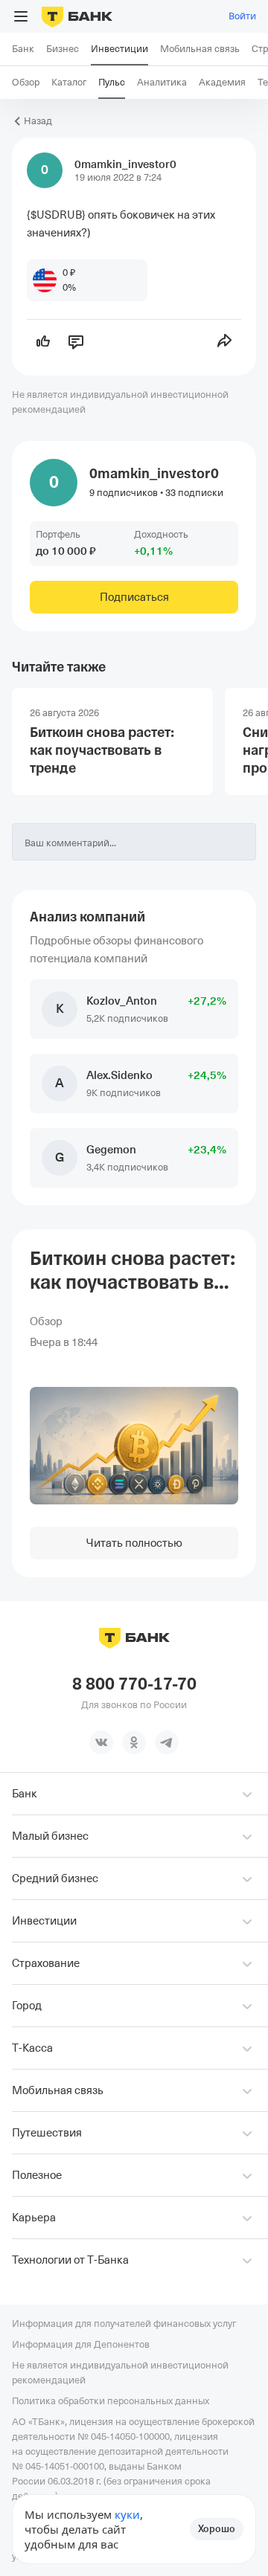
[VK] (101, 1742)
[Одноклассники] (134, 1742)
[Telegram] (167, 1742)
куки (127, 2514)
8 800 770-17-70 (134, 1684)
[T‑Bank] (77, 16)
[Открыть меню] (21, 16)
